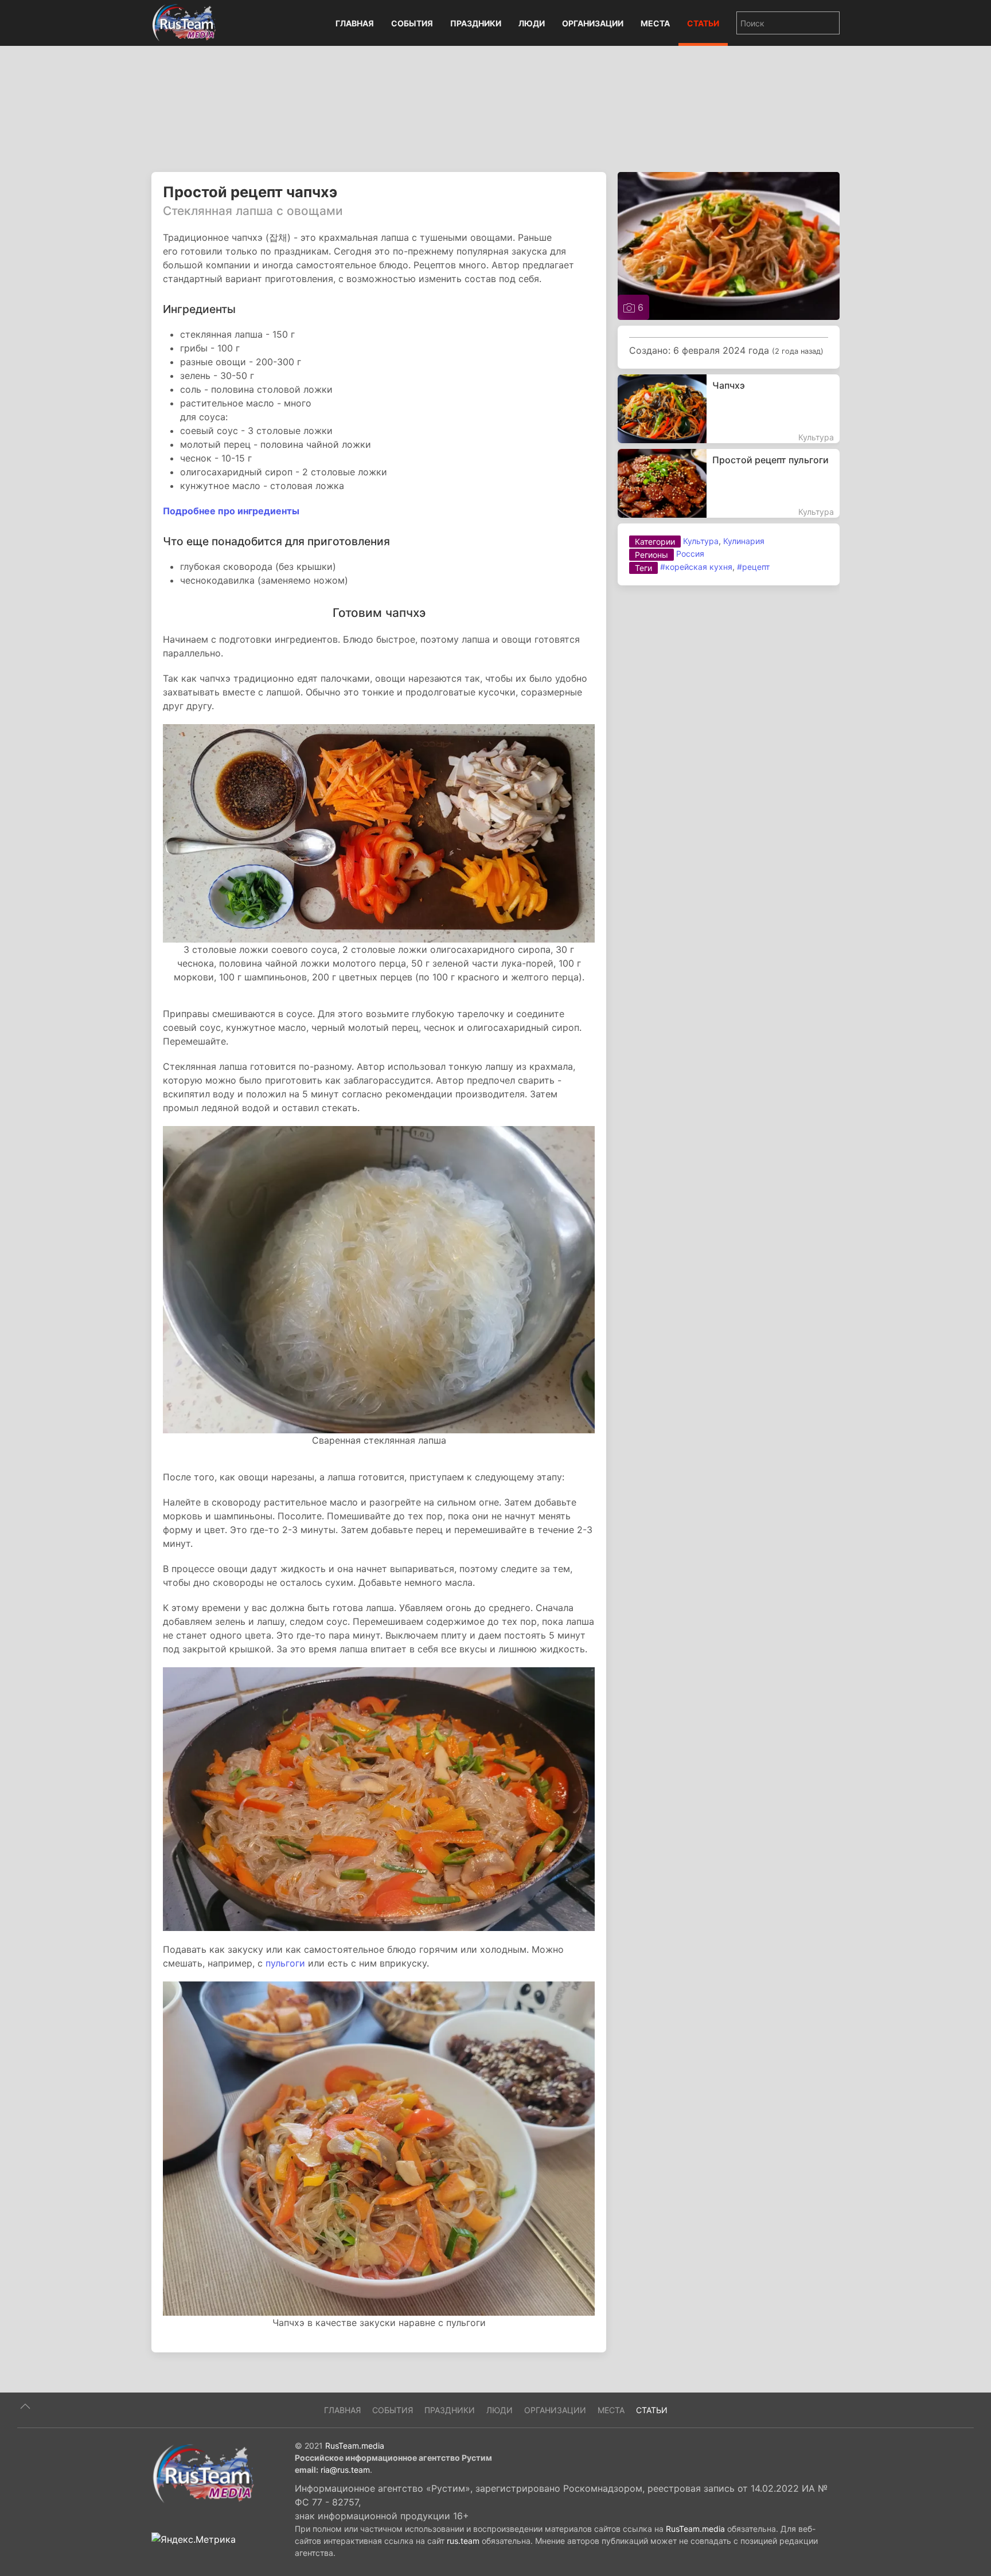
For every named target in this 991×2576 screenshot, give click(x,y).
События (412, 23)
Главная (355, 23)
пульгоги (285, 1963)
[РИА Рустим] (203, 2473)
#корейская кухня (696, 567)
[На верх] (25, 2406)
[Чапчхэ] (729, 409)
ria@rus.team (345, 2470)
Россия (690, 554)
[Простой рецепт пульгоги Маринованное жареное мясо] (729, 483)
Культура (701, 541)
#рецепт (753, 567)
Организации (593, 23)
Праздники (476, 23)
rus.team (463, 2541)
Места (655, 23)
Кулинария (744, 541)
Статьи (703, 23)
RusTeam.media (355, 2446)
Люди (532, 23)
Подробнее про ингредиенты (231, 511)
